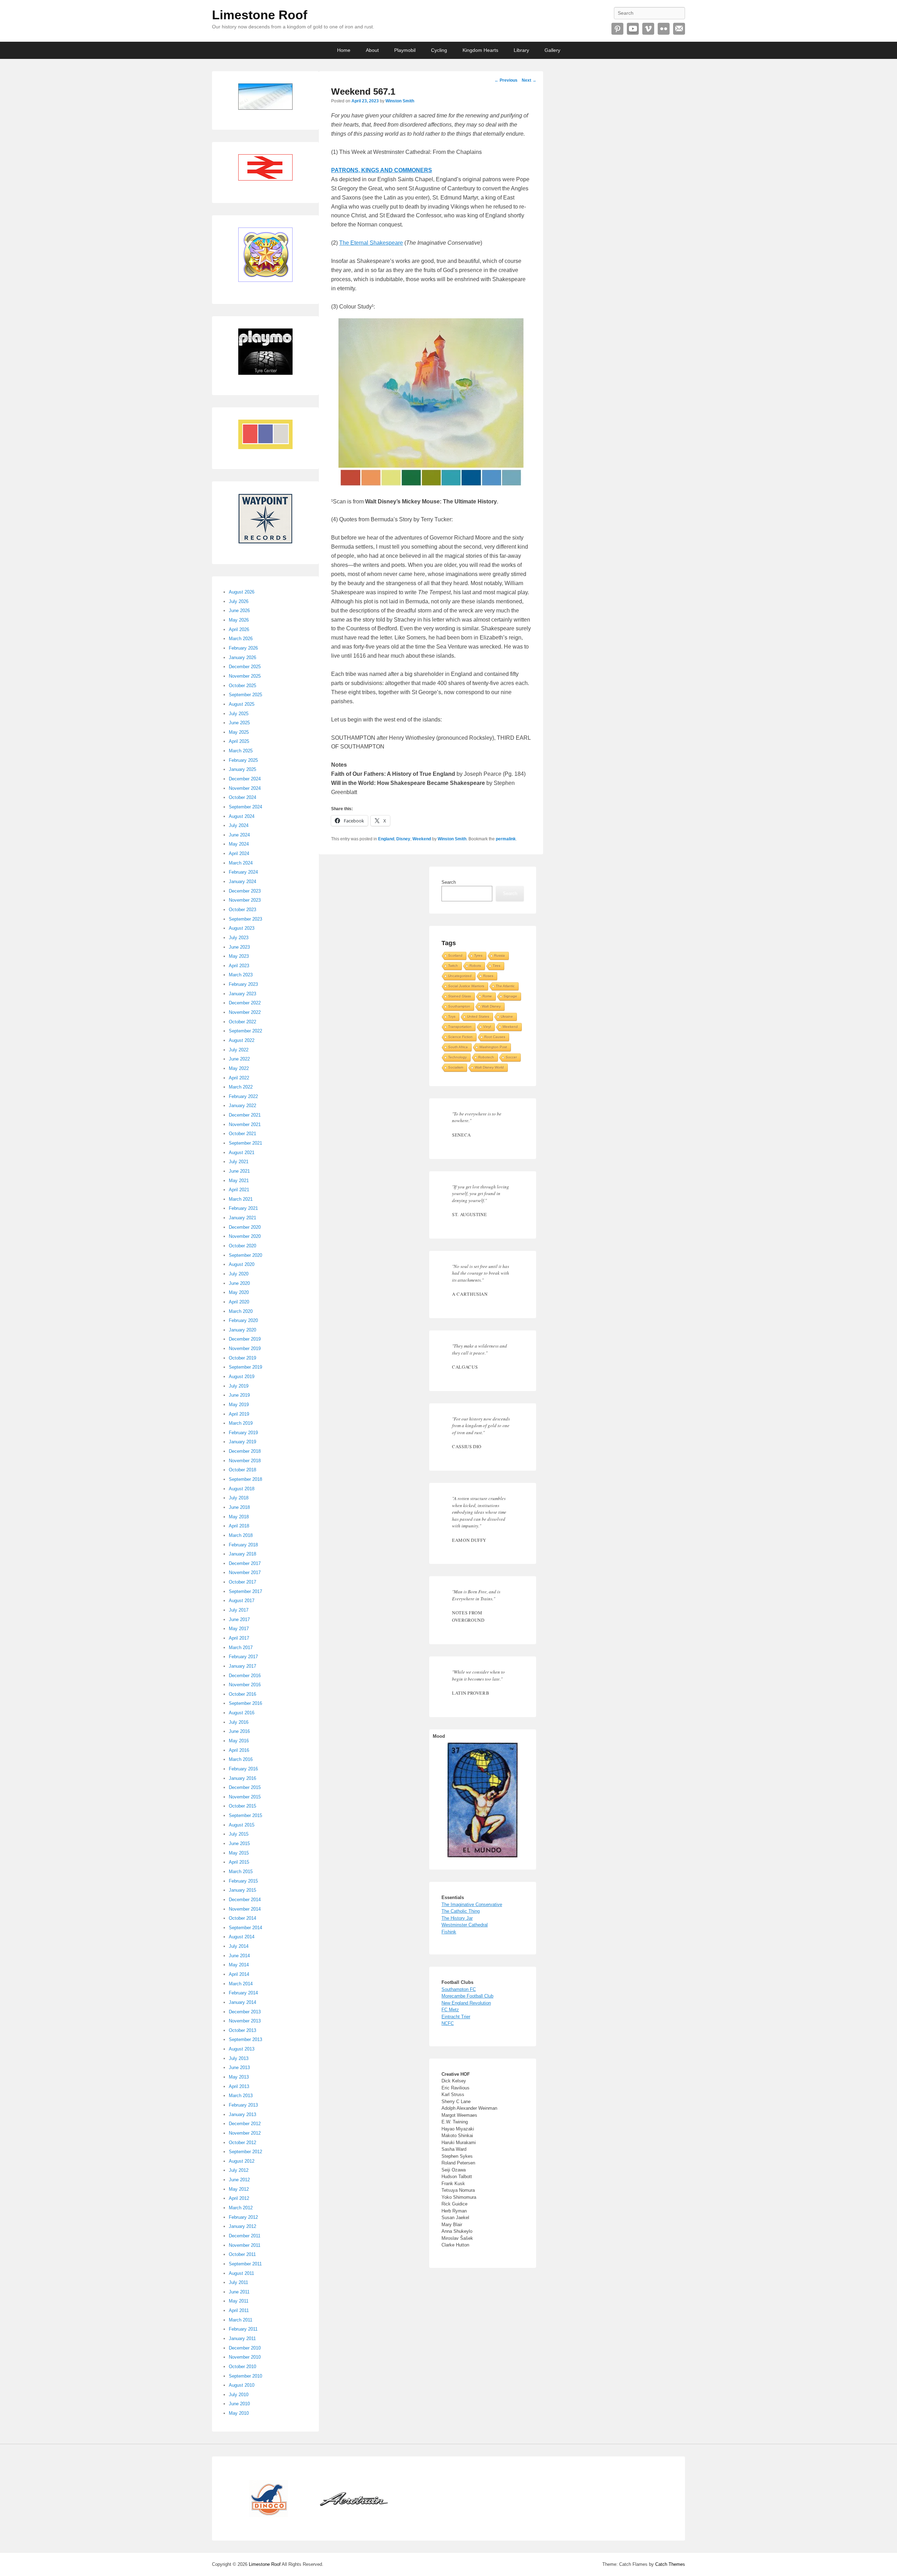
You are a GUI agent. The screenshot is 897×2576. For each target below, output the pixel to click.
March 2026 (241, 639)
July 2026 (239, 601)
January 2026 (242, 657)
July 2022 (239, 1050)
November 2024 (245, 788)
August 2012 (242, 2161)
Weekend (422, 839)
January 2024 (242, 882)
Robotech (486, 1057)
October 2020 (242, 1246)
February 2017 (243, 1657)
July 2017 (239, 1610)
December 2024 (245, 779)
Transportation (460, 1027)
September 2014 (245, 1928)
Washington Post (493, 1047)
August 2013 (242, 2049)
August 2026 (242, 592)
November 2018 (245, 1461)
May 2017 (239, 1629)
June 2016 (239, 1731)
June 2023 (239, 947)
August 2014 (242, 1937)
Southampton (459, 1006)
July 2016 (239, 1722)
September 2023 (245, 919)
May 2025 (239, 732)
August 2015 (242, 1825)
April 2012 (239, 2198)
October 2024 (242, 797)
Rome (487, 996)
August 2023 (242, 928)
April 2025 (239, 741)
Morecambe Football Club (467, 1996)
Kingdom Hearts (480, 50)
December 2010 (245, 2348)
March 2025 (241, 751)
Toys (452, 1016)
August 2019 (242, 1377)
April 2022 (239, 1078)
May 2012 (239, 2189)
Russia (499, 955)
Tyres (478, 955)
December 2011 (245, 2236)
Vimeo (648, 29)
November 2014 (245, 1909)
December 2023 (245, 891)
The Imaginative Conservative (472, 1904)
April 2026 (239, 629)
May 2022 (239, 1068)
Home (344, 50)
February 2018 (243, 1545)
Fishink (449, 1932)
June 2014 (239, 1956)
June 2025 (239, 723)
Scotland (455, 955)
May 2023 (239, 956)
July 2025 (239, 714)
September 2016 (245, 1703)
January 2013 (242, 2114)
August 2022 (242, 1040)
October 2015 (242, 1806)
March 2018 (241, 1535)
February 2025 (243, 760)
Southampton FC (459, 1989)
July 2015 (239, 1834)
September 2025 (245, 695)
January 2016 (242, 1778)
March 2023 (241, 975)
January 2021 (242, 1218)
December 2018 (245, 1451)
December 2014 (245, 1900)
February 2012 (243, 2217)
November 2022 (245, 1012)
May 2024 (239, 844)
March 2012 (241, 2208)
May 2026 (239, 620)
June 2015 (239, 1843)
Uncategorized (460, 976)
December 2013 (245, 2012)
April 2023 (239, 966)
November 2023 (245, 900)
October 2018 (242, 1470)
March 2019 (241, 1423)
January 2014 (242, 2002)
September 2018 (245, 1479)
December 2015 (245, 1787)
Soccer (511, 1057)
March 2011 (241, 2320)
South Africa (458, 1047)
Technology (457, 1057)
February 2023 (243, 984)
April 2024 (239, 853)
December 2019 (245, 1339)
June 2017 (239, 1619)
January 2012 (242, 2226)
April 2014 (239, 1974)
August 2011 (241, 2273)
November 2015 (245, 1797)
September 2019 (245, 1367)
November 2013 (245, 2021)
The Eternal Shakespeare (371, 243)
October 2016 (242, 1694)
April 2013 (239, 2086)
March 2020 (241, 1311)
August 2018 (242, 1489)
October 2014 (242, 1918)
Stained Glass (460, 996)
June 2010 (239, 2404)
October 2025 (242, 686)
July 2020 (239, 1274)
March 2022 (241, 1087)
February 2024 (243, 872)
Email (679, 29)
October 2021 (242, 1134)
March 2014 (241, 1984)
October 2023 (242, 910)
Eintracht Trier (456, 2017)
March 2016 (241, 1759)
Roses (488, 976)
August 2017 (242, 1601)
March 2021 (241, 1199)
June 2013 (239, 2067)
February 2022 (243, 1096)
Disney (403, 839)
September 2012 (245, 2152)
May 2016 (239, 1741)
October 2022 (242, 1022)
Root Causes (495, 1037)
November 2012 (245, 2133)
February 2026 (243, 648)
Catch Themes (670, 2564)
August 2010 (242, 2385)
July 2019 (239, 1386)
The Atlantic (505, 986)
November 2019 (245, 1348)
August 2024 (242, 816)
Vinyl (487, 1027)
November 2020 (245, 1236)
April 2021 (239, 1190)
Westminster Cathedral (465, 1925)
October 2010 (242, 2367)
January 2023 (242, 994)
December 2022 (245, 1003)
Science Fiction (460, 1037)
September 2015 (245, 1815)
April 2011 (239, 2310)
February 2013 (243, 2105)
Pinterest (617, 29)
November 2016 (245, 1685)
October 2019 (242, 1358)
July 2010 (239, 2395)
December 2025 (245, 667)
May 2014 (239, 1965)
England (386, 839)
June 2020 (239, 1283)
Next (529, 80)
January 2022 (242, 1106)
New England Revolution (466, 2003)
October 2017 (242, 1582)
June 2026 (239, 611)
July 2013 (239, 2058)
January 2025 (242, 769)
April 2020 (239, 1302)
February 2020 (243, 1320)
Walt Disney (491, 1006)
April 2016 (239, 1750)
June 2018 (239, 1507)
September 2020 (245, 1255)
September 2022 (245, 1031)
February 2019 (243, 1433)
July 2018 (239, 1498)
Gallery (552, 50)
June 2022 (239, 1059)
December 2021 (245, 1115)
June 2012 (239, 2180)
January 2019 (242, 1442)
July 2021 (239, 1162)
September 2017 (245, 1591)
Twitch (453, 966)
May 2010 (239, 2413)
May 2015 (239, 1853)
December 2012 (245, 2124)
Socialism (456, 1067)
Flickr (664, 29)
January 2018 (242, 1554)
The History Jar (457, 1918)
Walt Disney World (489, 1067)
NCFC (448, 2023)
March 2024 (241, 863)
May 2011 (239, 2301)
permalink (506, 839)
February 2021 (243, 1208)
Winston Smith (400, 101)
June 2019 (239, 1395)
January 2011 (242, 2338)
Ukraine (507, 1016)
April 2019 (239, 1414)
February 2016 (243, 1769)
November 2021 (245, 1124)
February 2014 (243, 1993)
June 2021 (239, 1171)
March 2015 (241, 1872)
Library (521, 50)
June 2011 (239, 2292)
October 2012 (242, 2143)
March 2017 (241, 1648)
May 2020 (239, 1292)
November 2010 (245, 2357)
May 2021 (239, 1181)
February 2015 (243, 1881)
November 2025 (245, 676)
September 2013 (245, 2039)
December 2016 (245, 1676)
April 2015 (239, 1862)
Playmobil (405, 50)
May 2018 (239, 1517)
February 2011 (243, 2329)
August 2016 (242, 1713)
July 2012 (239, 2170)
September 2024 (245, 807)
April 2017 (239, 1638)
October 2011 (242, 2254)
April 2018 (239, 1526)
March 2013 (241, 2096)
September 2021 (245, 1143)
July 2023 (239, 938)
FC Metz (450, 2010)
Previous (506, 80)
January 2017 (242, 1666)
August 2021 (242, 1153)
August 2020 (242, 1264)
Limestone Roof (260, 15)
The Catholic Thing (461, 1911)
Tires (497, 966)
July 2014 (239, 1946)
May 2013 (239, 2077)
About (372, 50)
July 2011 (238, 2282)
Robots (475, 966)
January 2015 (242, 1890)
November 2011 (245, 2245)
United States (478, 1016)
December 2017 (245, 1563)
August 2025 (242, 704)
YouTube (633, 29)
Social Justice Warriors (466, 986)
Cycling (439, 50)
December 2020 (245, 1227)
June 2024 (239, 835)
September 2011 (245, 2264)
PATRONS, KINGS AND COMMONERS (382, 170)
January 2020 (242, 1330)
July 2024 (239, 825)
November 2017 (245, 1572)
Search (449, 882)
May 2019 (239, 1405)
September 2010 (245, 2376)
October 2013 (242, 2030)
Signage (510, 996)
